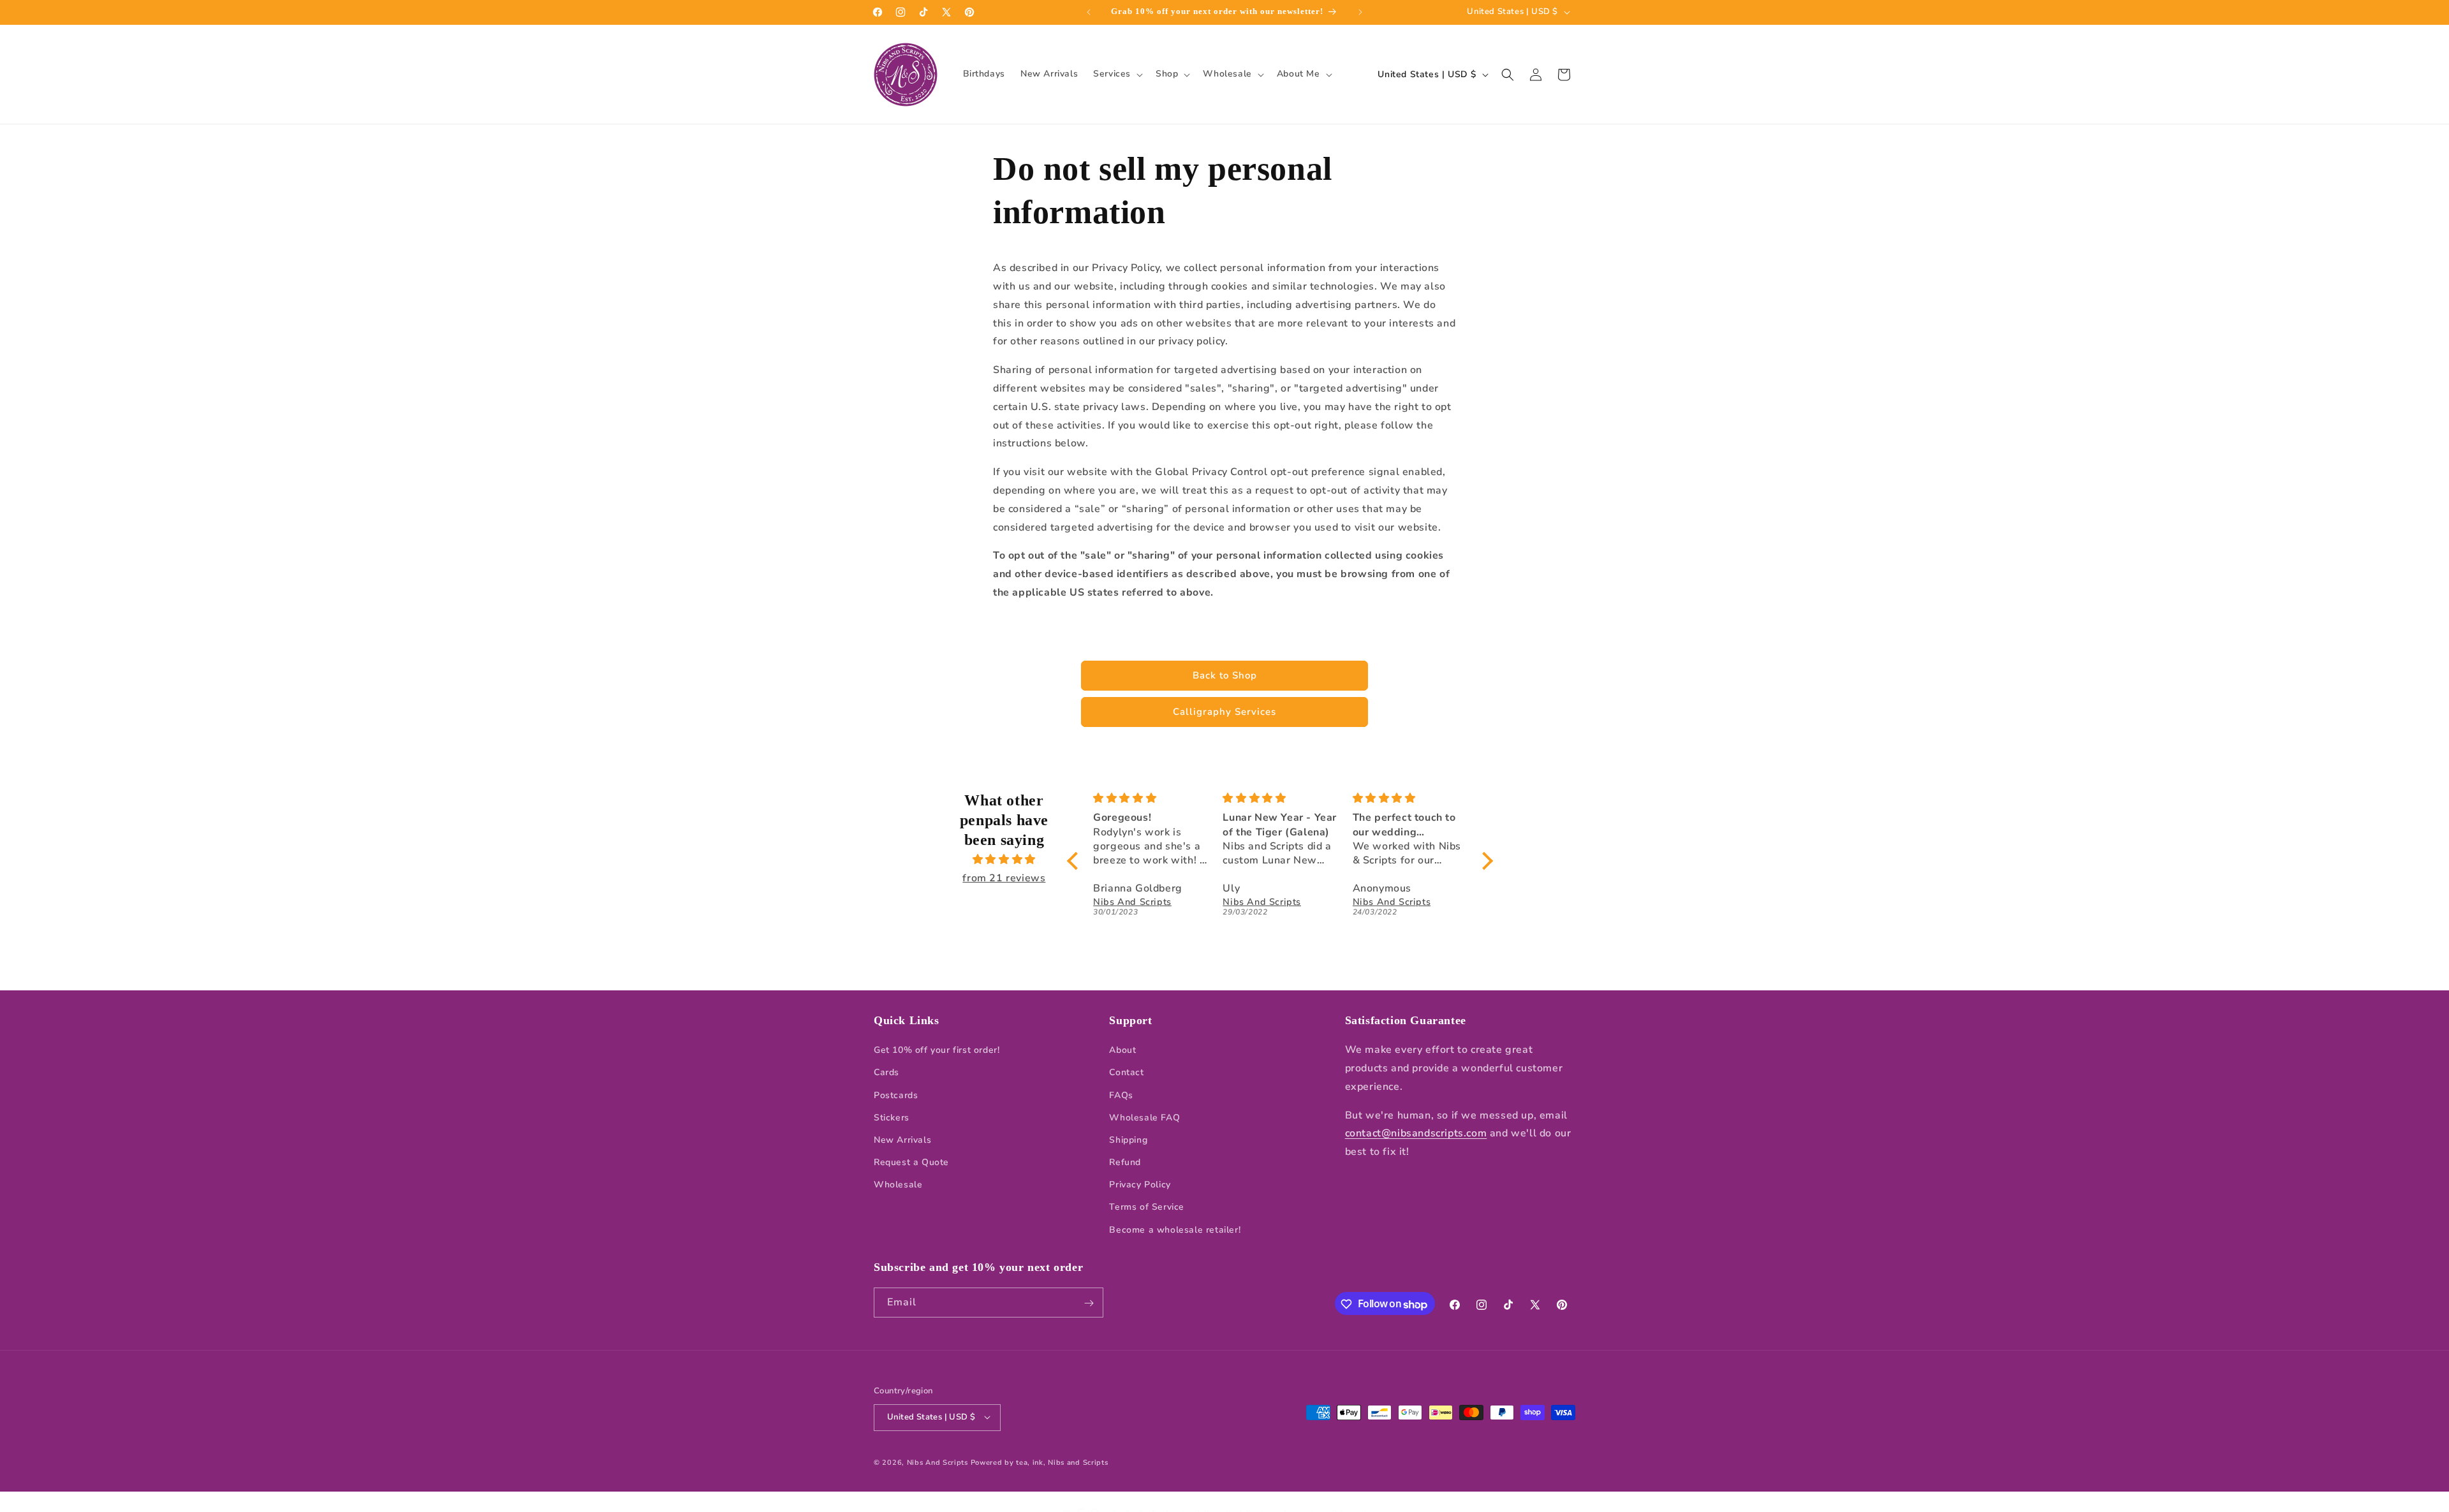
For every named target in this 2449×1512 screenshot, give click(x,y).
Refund (1125, 1163)
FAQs (1121, 1095)
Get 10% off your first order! (937, 1051)
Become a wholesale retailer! (1175, 1230)
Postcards (896, 1095)
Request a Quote (911, 1163)
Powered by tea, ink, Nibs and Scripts (1040, 1462)
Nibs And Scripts (938, 1462)
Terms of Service (1147, 1207)
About (1122, 1051)
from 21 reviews (1004, 878)
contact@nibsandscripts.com (1416, 1134)
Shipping (1128, 1140)
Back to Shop (1225, 675)
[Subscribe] (1089, 1303)
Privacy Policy (1140, 1185)
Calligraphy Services (1224, 712)
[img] (1004, 860)
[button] (1117, 74)
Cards (886, 1073)
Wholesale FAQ (1144, 1118)
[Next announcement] (1360, 12)
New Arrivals (902, 1140)
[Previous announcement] (1089, 12)
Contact (1126, 1073)
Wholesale (898, 1185)
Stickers (892, 1118)
